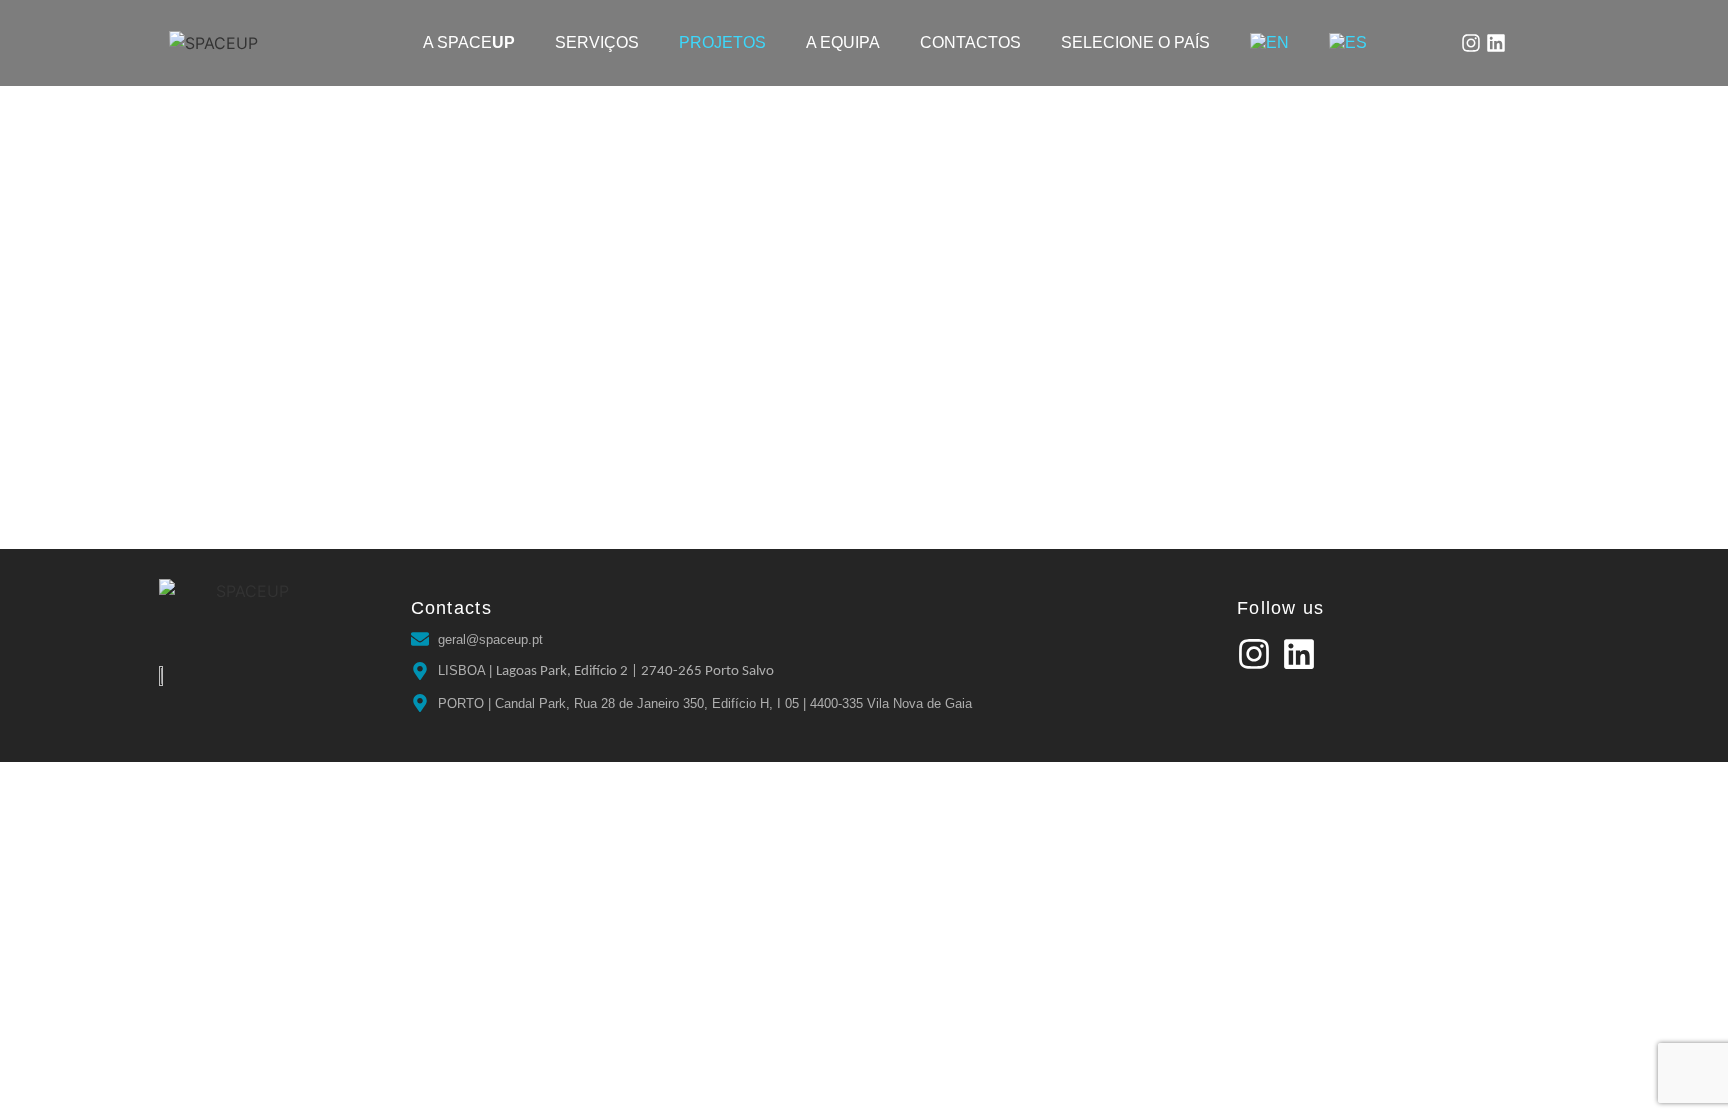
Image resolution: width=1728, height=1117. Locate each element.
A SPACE (469, 42)
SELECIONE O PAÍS (1135, 42)
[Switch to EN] (1269, 43)
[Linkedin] (1496, 43)
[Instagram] (1471, 43)
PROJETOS (722, 42)
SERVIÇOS (597, 42)
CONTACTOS (970, 42)
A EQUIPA (843, 42)
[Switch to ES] (1348, 43)
